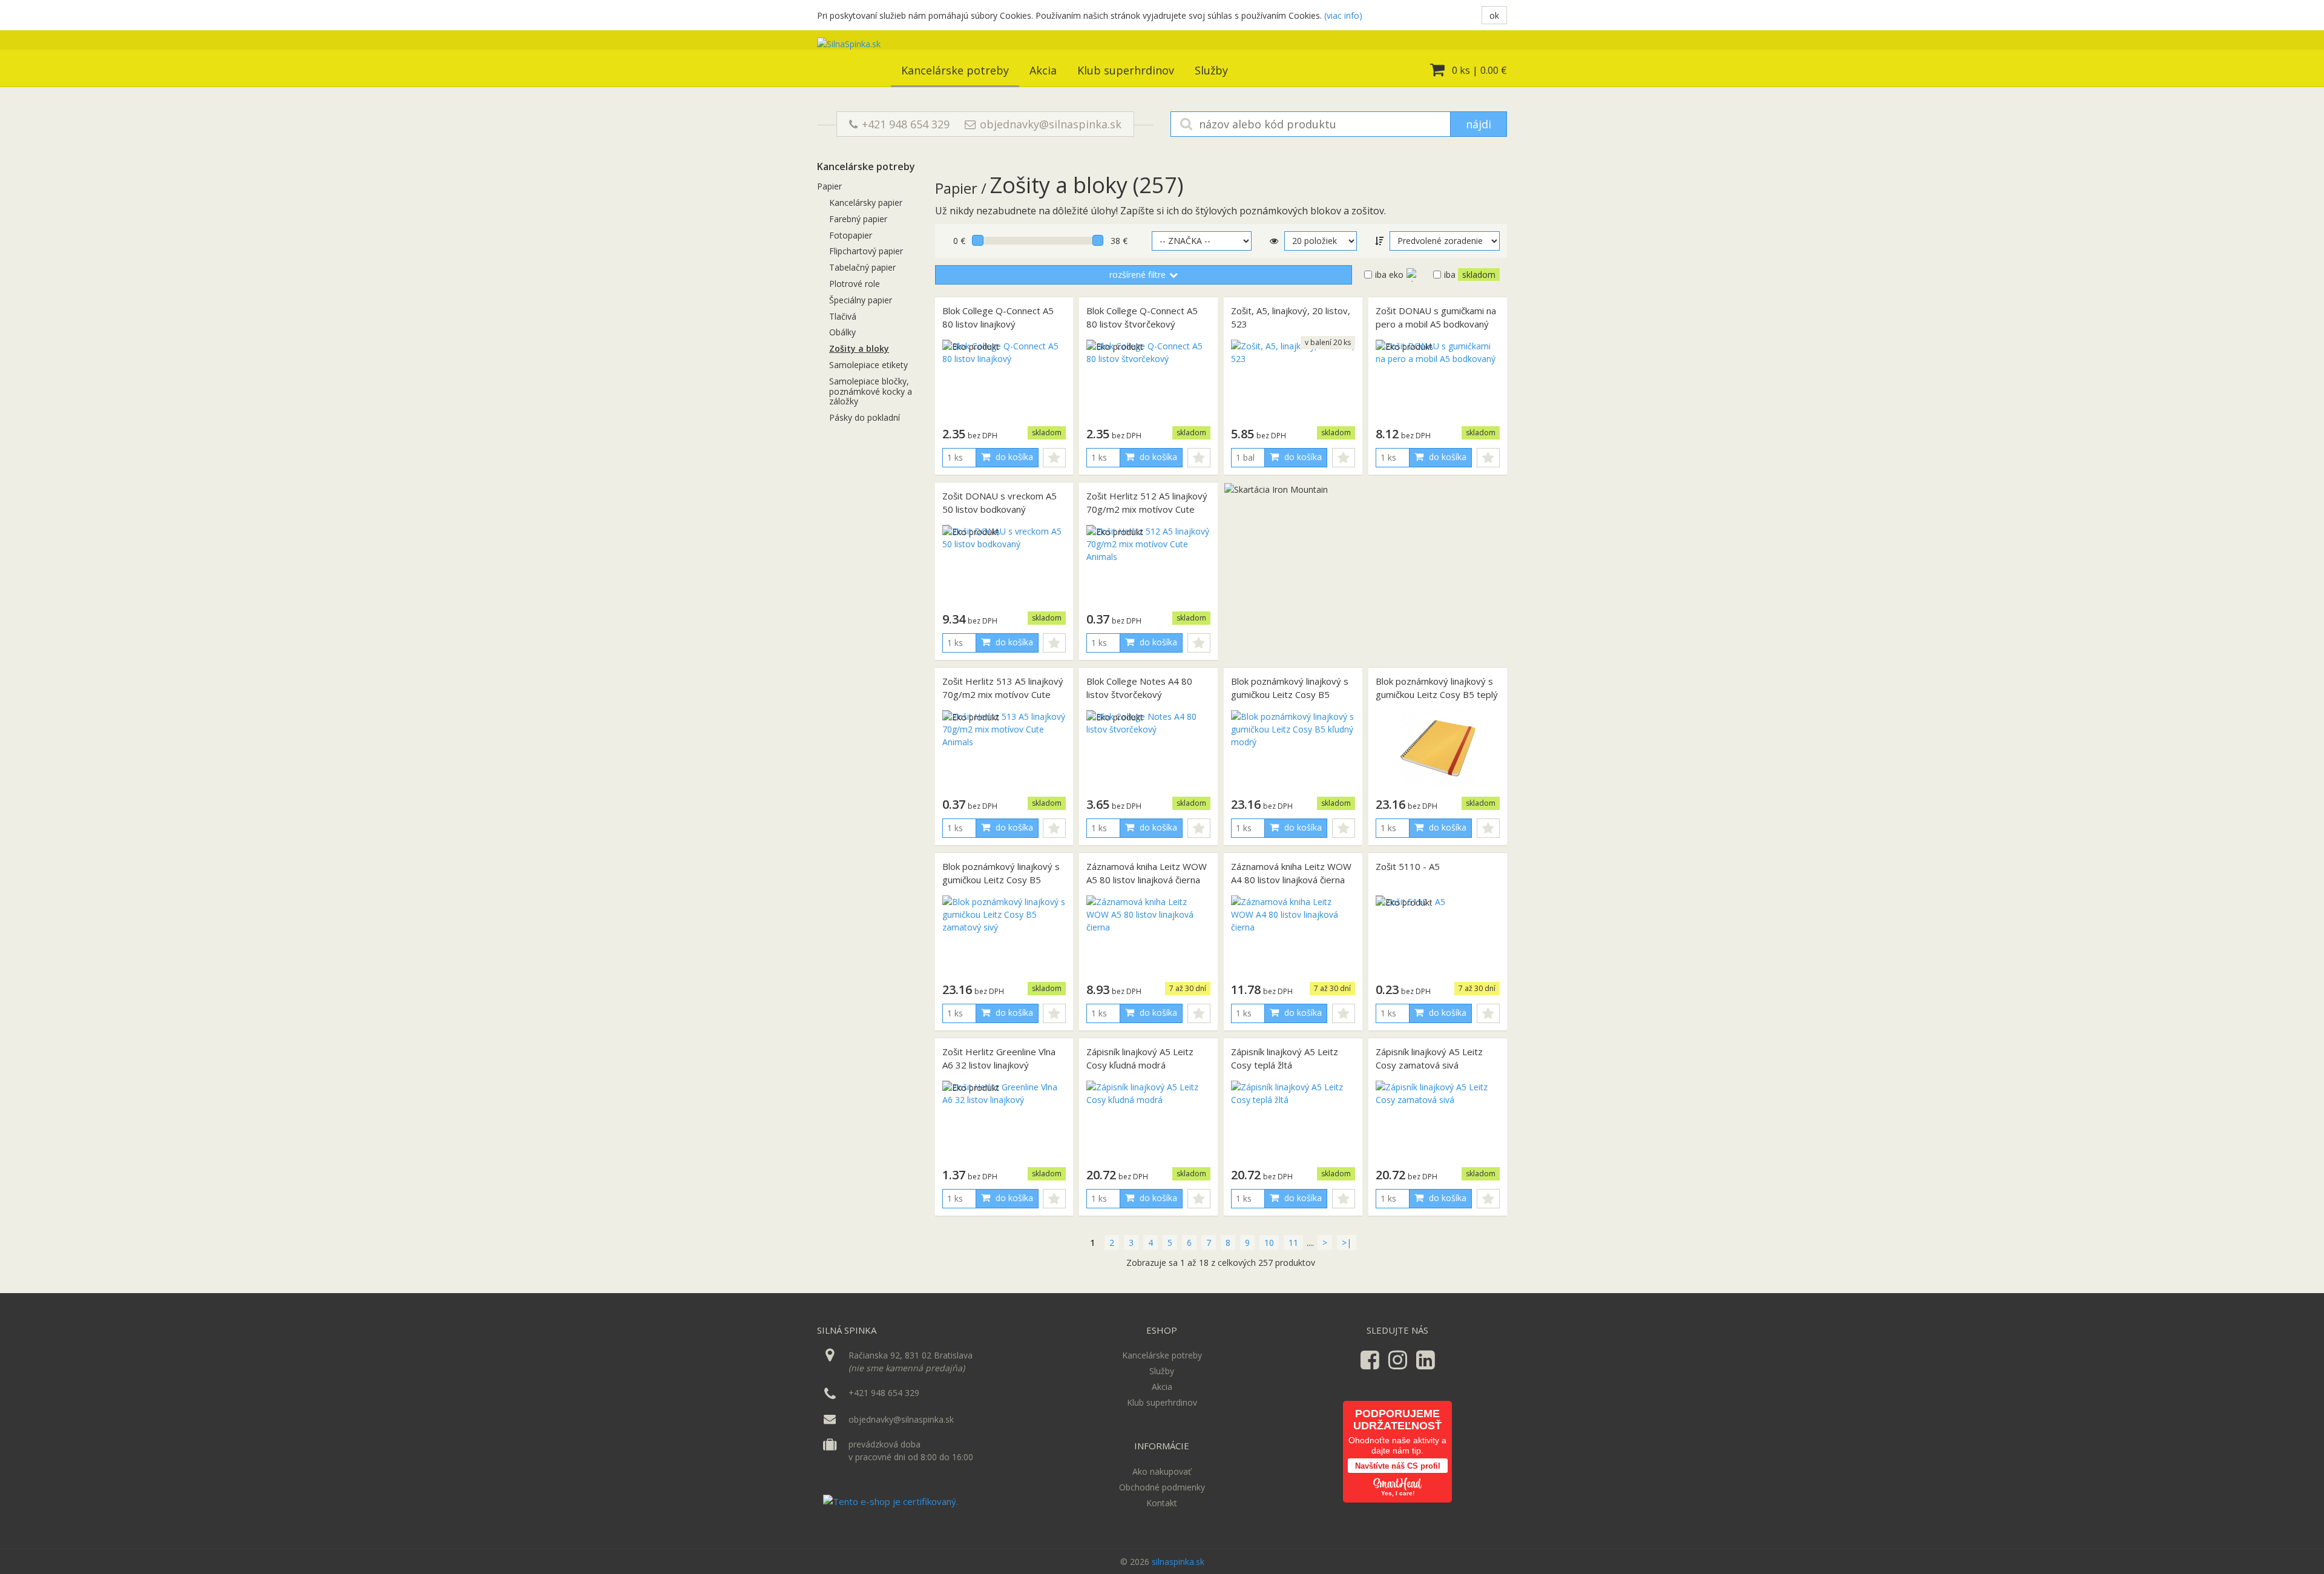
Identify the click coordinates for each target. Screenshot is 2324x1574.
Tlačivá (843, 316)
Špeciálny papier (861, 300)
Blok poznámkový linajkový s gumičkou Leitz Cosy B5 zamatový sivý (1001, 880)
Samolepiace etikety (868, 365)
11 (1293, 1243)
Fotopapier (851, 235)
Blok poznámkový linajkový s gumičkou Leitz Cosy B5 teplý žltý (1437, 695)
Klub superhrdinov (1126, 70)
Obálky (842, 332)
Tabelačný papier (862, 267)
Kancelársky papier (866, 203)
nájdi (1479, 124)
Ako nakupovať (1162, 1471)
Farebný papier (858, 219)
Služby (1211, 70)
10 (1269, 1243)
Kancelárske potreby (955, 70)
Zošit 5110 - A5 (1408, 866)
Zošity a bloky (859, 348)
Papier (829, 186)
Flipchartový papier (866, 251)
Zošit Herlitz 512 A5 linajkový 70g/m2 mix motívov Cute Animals (1147, 509)
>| (1347, 1243)
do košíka (1013, 457)
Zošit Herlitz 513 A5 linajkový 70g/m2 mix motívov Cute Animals (1003, 695)
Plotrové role (855, 284)
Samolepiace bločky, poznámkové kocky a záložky (871, 391)
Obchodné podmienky (1162, 1487)
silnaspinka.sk (1178, 1562)
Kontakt (1162, 1503)
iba (1470, 275)
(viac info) (1343, 15)
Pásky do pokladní (865, 417)
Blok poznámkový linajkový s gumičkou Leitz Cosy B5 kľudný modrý (1290, 695)
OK (1494, 15)
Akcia (1043, 70)
